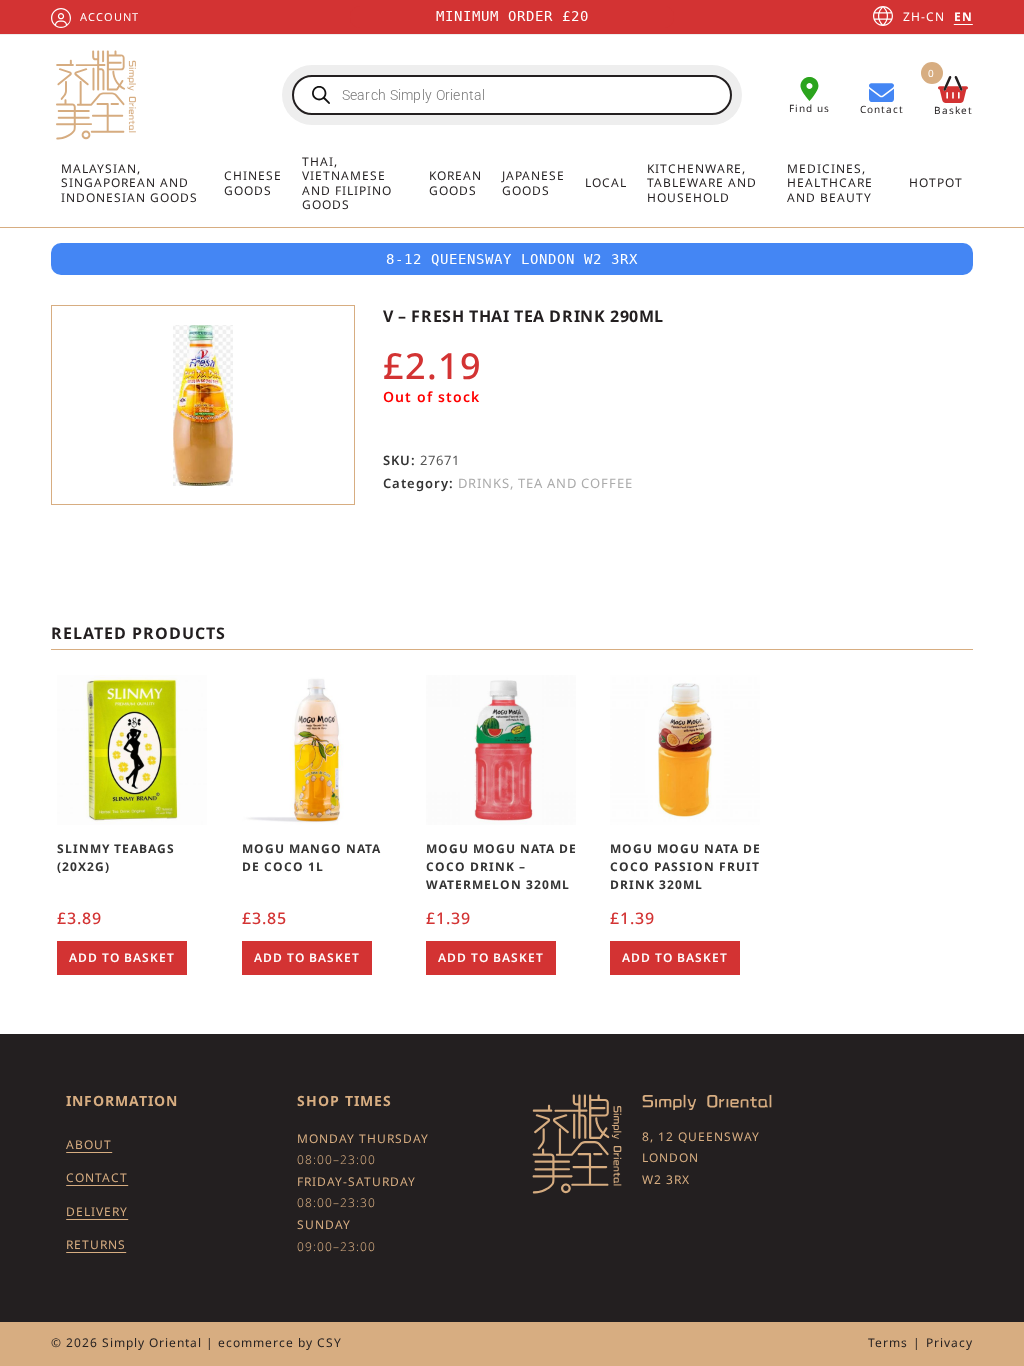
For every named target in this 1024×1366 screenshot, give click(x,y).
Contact (97, 1177)
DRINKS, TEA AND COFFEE (545, 483)
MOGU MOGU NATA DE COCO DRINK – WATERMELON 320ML (501, 866)
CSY (329, 1342)
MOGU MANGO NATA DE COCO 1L (311, 857)
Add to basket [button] (122, 957)
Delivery (97, 1211)
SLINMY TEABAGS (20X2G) (116, 857)
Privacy (949, 1342)
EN (963, 16)
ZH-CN (924, 16)
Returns (96, 1244)
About (89, 1144)
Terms (888, 1342)
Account (109, 16)
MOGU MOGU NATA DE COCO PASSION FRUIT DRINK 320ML (685, 866)
